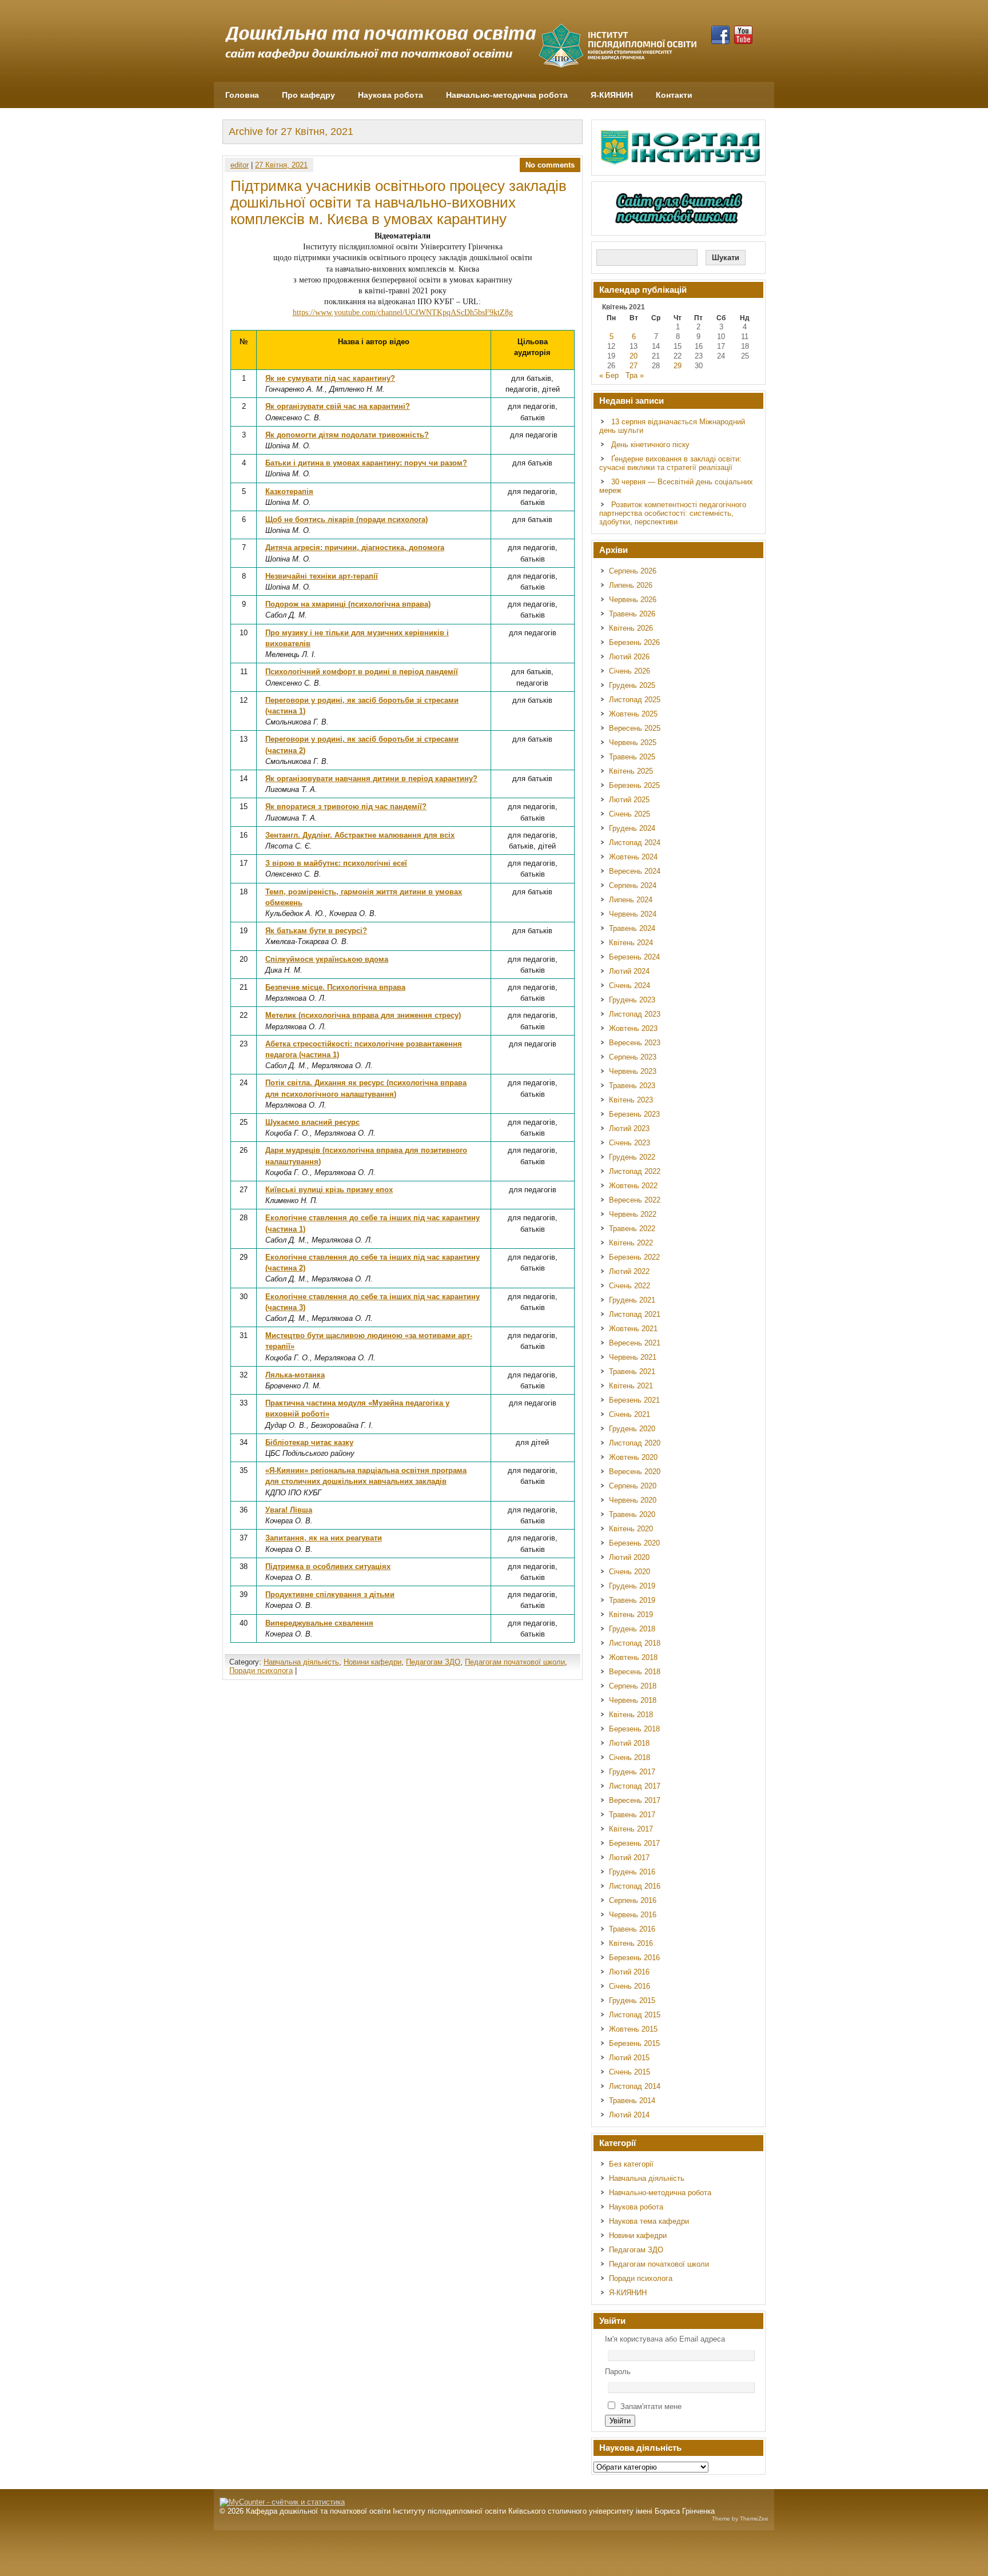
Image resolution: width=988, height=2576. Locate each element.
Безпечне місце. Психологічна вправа (335, 987)
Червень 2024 (633, 914)
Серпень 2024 (633, 885)
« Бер (609, 375)
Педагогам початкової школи (515, 1662)
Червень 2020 (633, 1500)
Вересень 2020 (635, 1472)
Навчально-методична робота (507, 95)
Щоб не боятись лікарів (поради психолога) (346, 519)
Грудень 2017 (632, 1772)
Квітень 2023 (631, 1100)
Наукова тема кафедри (649, 2221)
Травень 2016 (632, 1929)
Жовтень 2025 (633, 714)
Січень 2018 (630, 1757)
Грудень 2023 (632, 1000)
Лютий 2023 (629, 1128)
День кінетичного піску (650, 445)
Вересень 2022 (635, 1200)
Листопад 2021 (635, 1314)
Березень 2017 (634, 1843)
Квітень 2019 (631, 1615)
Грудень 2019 (632, 1586)
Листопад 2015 (635, 2015)
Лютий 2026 (629, 657)
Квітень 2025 (631, 771)
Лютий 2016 (629, 1972)
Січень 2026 (630, 671)
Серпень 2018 (633, 1686)
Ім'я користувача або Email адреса (665, 2339)
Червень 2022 (633, 1214)
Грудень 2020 (632, 1429)
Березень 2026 (634, 642)
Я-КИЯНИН (612, 95)
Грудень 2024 (632, 828)
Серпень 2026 (633, 571)
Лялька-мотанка (295, 1375)
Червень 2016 (633, 1915)
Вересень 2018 (635, 1672)
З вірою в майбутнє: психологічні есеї (336, 863)
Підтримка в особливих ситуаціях (328, 1566)
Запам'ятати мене (651, 2406)
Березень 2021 (634, 1400)
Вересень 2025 (635, 728)
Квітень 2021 (631, 1386)
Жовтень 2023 (633, 1028)
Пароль (618, 2372)
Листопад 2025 (635, 700)
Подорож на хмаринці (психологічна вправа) (348, 604)
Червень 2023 (633, 1071)
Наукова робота (391, 95)
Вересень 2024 (635, 871)
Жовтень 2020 (633, 1457)
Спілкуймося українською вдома (327, 959)
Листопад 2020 (635, 1443)
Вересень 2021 (635, 1343)
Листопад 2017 (635, 1786)
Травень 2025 (632, 757)
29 (678, 366)
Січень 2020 (630, 1572)
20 (634, 356)
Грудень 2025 (632, 685)
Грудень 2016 (632, 1872)
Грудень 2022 (632, 1157)
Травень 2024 (632, 928)
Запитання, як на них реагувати (324, 1538)
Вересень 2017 (635, 1800)
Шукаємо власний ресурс (312, 1122)
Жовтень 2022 (633, 1186)
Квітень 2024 (631, 943)
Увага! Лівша (289, 1510)
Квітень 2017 (631, 1829)
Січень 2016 (630, 1986)
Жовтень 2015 (633, 2029)
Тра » (635, 375)
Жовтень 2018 (633, 1657)
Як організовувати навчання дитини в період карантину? (371, 779)
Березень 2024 (634, 957)
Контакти (674, 95)
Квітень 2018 (631, 1715)
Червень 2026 (633, 600)
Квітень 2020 (631, 1529)
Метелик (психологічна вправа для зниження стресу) (363, 1015)
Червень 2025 (633, 742)
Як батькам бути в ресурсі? (316, 931)
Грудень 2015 (632, 2000)
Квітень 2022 (631, 1243)
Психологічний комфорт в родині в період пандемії (362, 672)
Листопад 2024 (635, 843)
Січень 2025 (630, 814)
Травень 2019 (632, 1600)
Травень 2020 (632, 1514)
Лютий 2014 (629, 2115)
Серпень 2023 (633, 1057)
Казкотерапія (289, 491)
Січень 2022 (630, 1286)
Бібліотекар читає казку (309, 1442)
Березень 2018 (634, 1729)
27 (634, 366)
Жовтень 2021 (633, 1329)
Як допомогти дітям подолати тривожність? (347, 435)
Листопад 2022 (635, 1171)
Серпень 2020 (633, 1486)
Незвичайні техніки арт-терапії (322, 576)
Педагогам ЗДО (433, 1662)
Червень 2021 (633, 1357)
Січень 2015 (630, 2072)
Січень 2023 (630, 1143)
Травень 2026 (632, 614)
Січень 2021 (630, 1414)
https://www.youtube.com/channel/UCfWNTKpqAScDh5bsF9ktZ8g (403, 312)
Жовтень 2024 (633, 857)
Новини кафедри (373, 1662)
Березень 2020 (634, 1543)
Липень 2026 (631, 585)
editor (240, 165)
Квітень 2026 (631, 628)
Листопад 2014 (635, 2086)
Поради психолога (261, 1671)
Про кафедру (308, 95)
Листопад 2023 (635, 1014)
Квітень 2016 (631, 1943)
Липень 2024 (631, 900)
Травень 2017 (632, 1815)
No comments (550, 165)
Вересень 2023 (635, 1043)
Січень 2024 (630, 986)
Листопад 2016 (635, 1886)
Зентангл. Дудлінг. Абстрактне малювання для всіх (360, 835)
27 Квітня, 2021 (281, 165)
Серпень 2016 (633, 1900)
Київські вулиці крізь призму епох (329, 1190)
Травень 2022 (632, 1229)
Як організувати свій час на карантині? (338, 406)
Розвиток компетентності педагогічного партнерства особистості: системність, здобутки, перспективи (673, 513)
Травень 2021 (632, 1371)
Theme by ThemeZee (740, 2519)
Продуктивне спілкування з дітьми (330, 1594)
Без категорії (631, 2164)
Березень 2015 (634, 2043)
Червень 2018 (633, 1700)
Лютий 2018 (629, 1743)
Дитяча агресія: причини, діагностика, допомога (355, 548)
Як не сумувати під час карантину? (330, 378)
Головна (242, 95)
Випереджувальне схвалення (319, 1623)
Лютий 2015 (629, 2058)
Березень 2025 (634, 785)
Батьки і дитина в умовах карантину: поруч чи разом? (366, 463)
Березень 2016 (634, 1958)
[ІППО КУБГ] (682, 148)
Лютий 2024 (629, 971)
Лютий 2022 (629, 1271)
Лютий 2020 (629, 1557)
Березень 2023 (634, 1114)
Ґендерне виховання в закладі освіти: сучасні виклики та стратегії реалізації (670, 463)
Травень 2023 (632, 1086)
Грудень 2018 (632, 1629)
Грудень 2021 (632, 1300)
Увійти (620, 2421)
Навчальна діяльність (301, 1662)
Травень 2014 (632, 2101)
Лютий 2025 (629, 800)
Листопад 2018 (635, 1643)
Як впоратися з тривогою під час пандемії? (346, 807)
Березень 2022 (634, 1257)
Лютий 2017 (629, 1858)
